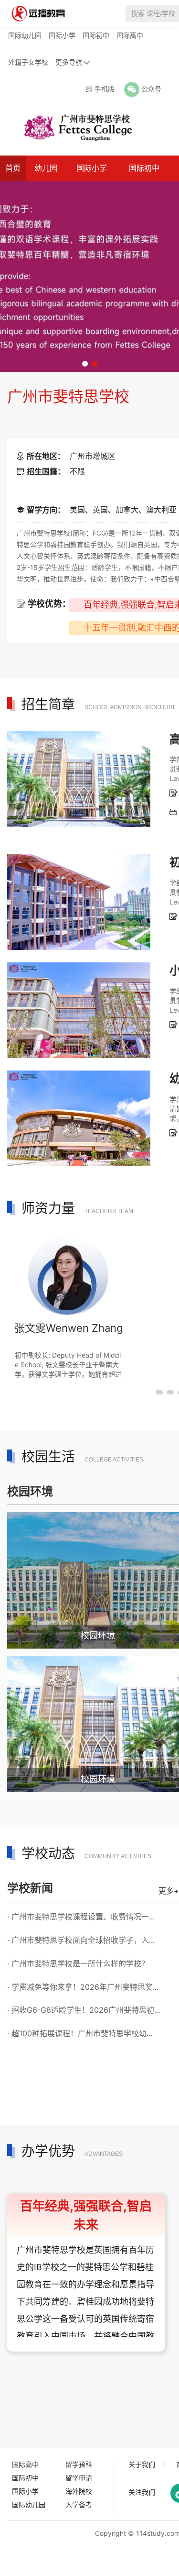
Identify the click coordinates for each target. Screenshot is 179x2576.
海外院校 (79, 2491)
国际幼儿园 (25, 35)
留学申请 (79, 2478)
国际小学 (62, 35)
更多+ (169, 1891)
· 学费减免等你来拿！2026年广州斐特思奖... (83, 1987)
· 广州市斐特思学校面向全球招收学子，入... (81, 1940)
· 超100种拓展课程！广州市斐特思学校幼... (80, 2033)
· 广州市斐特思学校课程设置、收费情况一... (81, 1917)
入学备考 (79, 2504)
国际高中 (130, 35)
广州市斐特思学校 (68, 396)
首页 (13, 168)
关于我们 (142, 2464)
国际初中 (96, 35)
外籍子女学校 (28, 62)
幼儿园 (46, 168)
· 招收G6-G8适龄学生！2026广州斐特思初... (84, 2010)
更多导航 (69, 62)
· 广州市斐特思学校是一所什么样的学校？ (78, 1963)
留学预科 (79, 2464)
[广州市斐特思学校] (74, 127)
